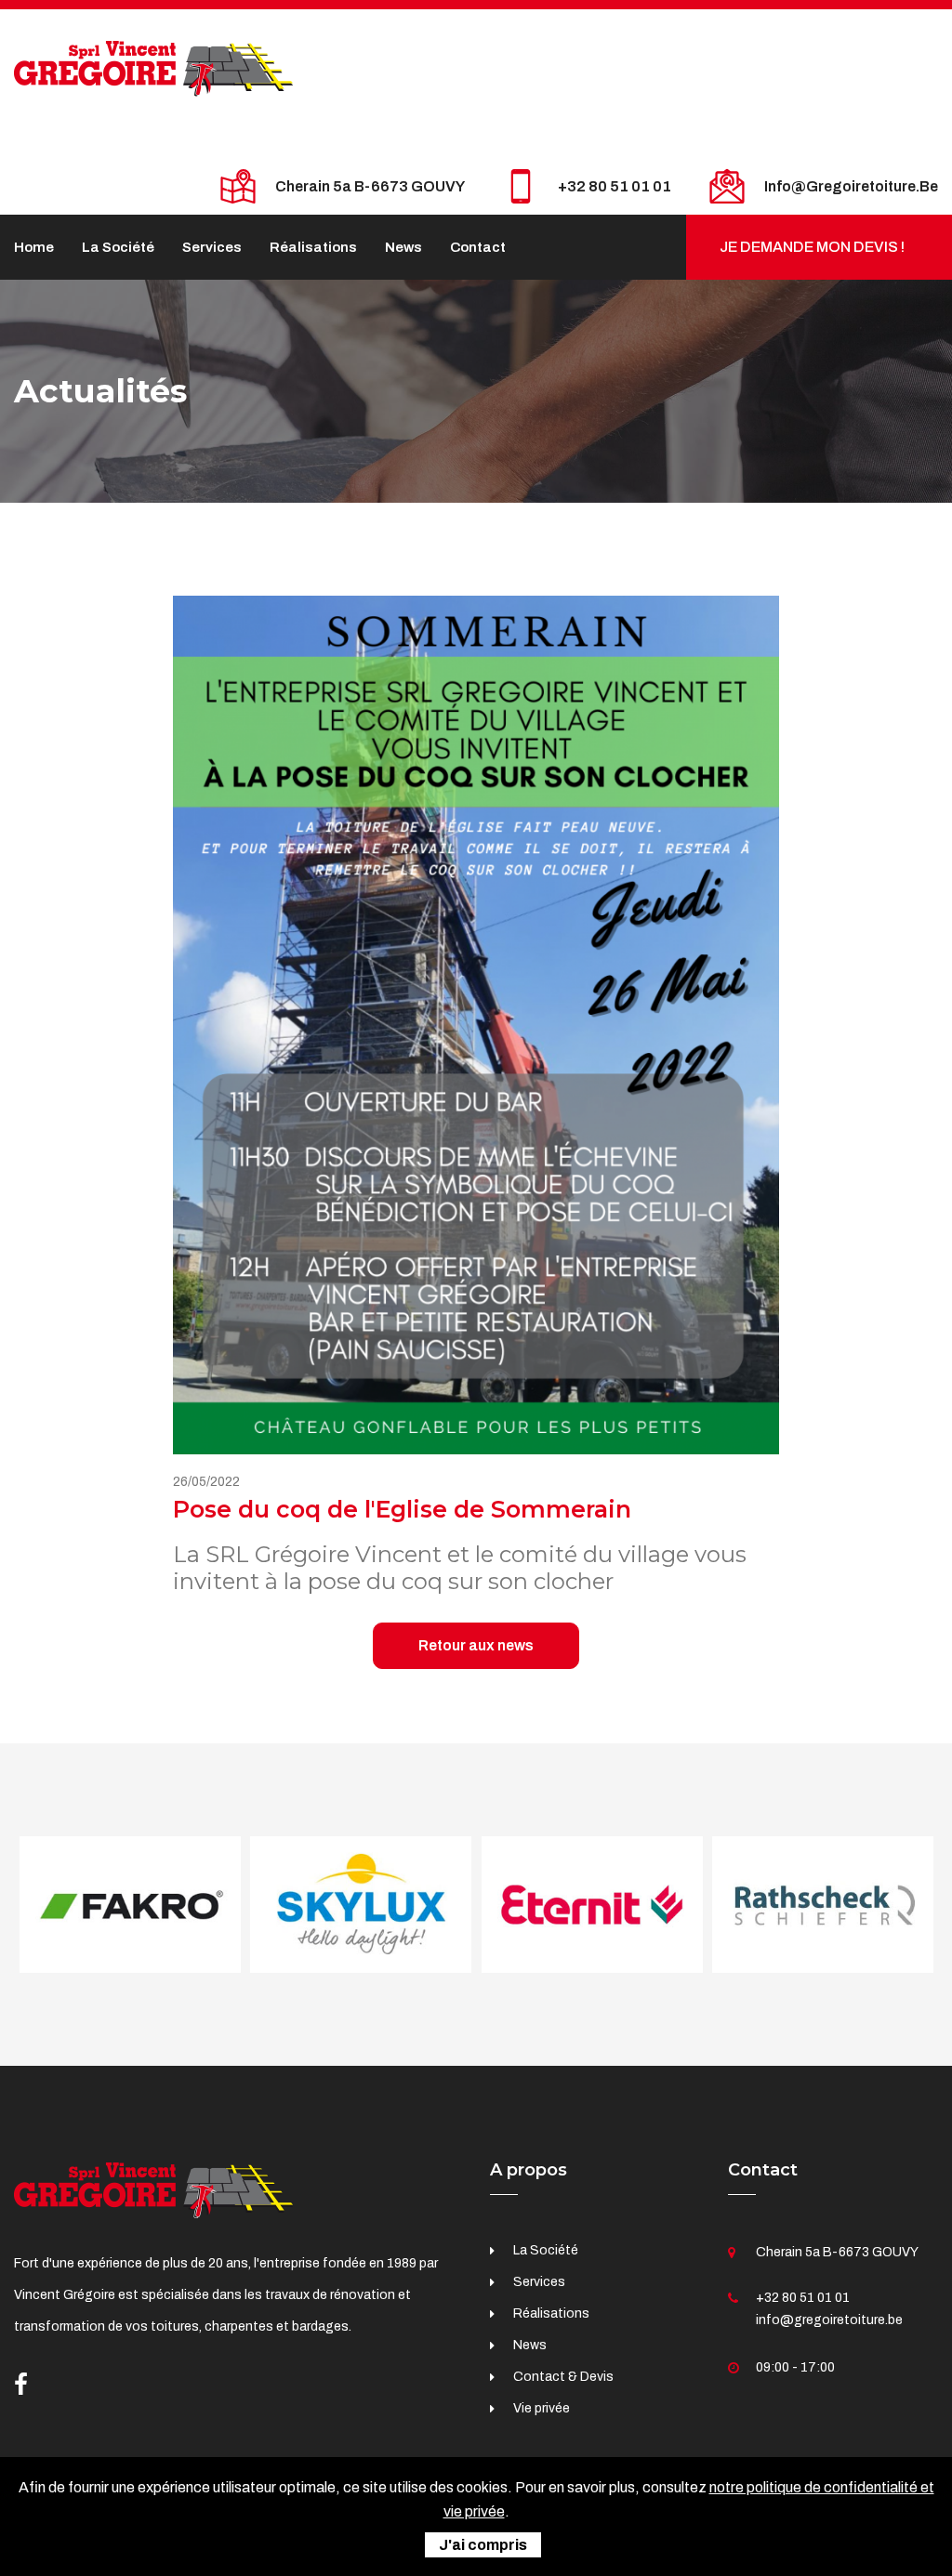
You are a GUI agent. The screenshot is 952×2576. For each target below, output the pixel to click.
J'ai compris (483, 2545)
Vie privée (542, 2408)
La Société (118, 247)
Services (212, 247)
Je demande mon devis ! (812, 247)
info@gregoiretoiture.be (851, 186)
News (403, 247)
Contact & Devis (563, 2377)
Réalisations (313, 247)
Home (34, 247)
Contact (478, 247)
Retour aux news (476, 1645)
